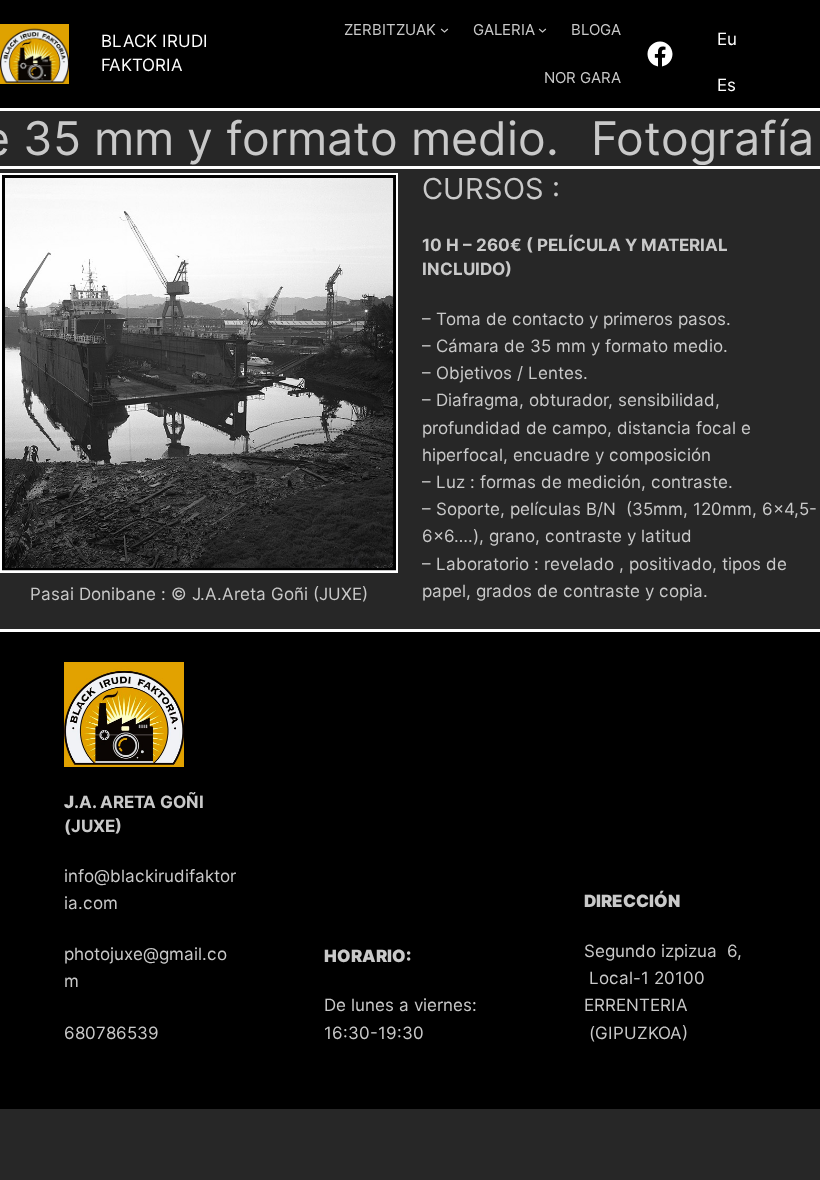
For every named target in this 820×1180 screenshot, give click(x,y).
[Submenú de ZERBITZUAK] (444, 29)
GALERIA (504, 29)
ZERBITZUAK (390, 29)
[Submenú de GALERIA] (542, 29)
